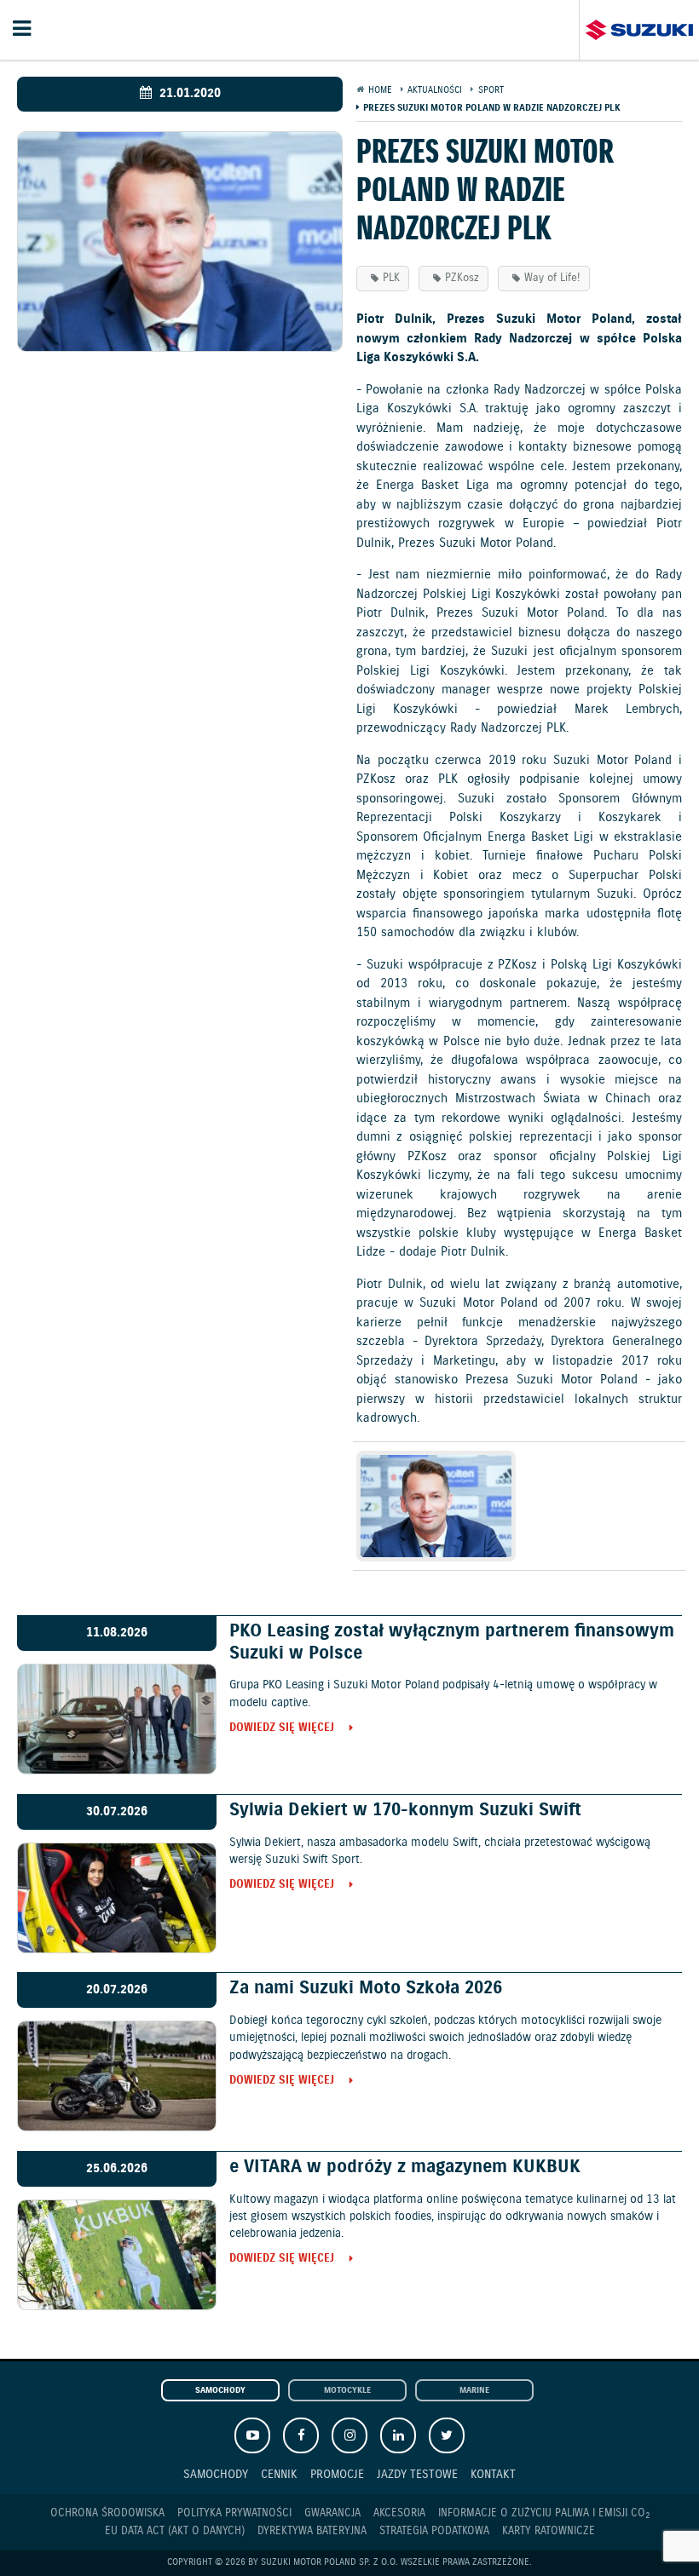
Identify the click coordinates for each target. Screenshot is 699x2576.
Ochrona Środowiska (107, 2513)
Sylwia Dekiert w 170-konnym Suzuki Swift (405, 1810)
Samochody (220, 2391)
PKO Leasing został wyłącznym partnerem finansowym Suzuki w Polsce (452, 1642)
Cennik (279, 2474)
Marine (474, 2391)
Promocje (337, 2474)
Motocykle (347, 2391)
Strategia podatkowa (434, 2531)
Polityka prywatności (234, 2513)
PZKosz (462, 278)
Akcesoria (399, 2513)
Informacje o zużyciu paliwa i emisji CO (544, 2514)
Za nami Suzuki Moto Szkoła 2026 (366, 1988)
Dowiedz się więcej (282, 1729)
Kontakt (493, 2474)
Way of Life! (552, 278)
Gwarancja (332, 2513)
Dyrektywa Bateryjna (312, 2531)
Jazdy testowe (417, 2474)
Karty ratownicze (549, 2531)
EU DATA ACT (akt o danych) (175, 2531)
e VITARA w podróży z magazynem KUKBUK (405, 2167)
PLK (391, 278)
